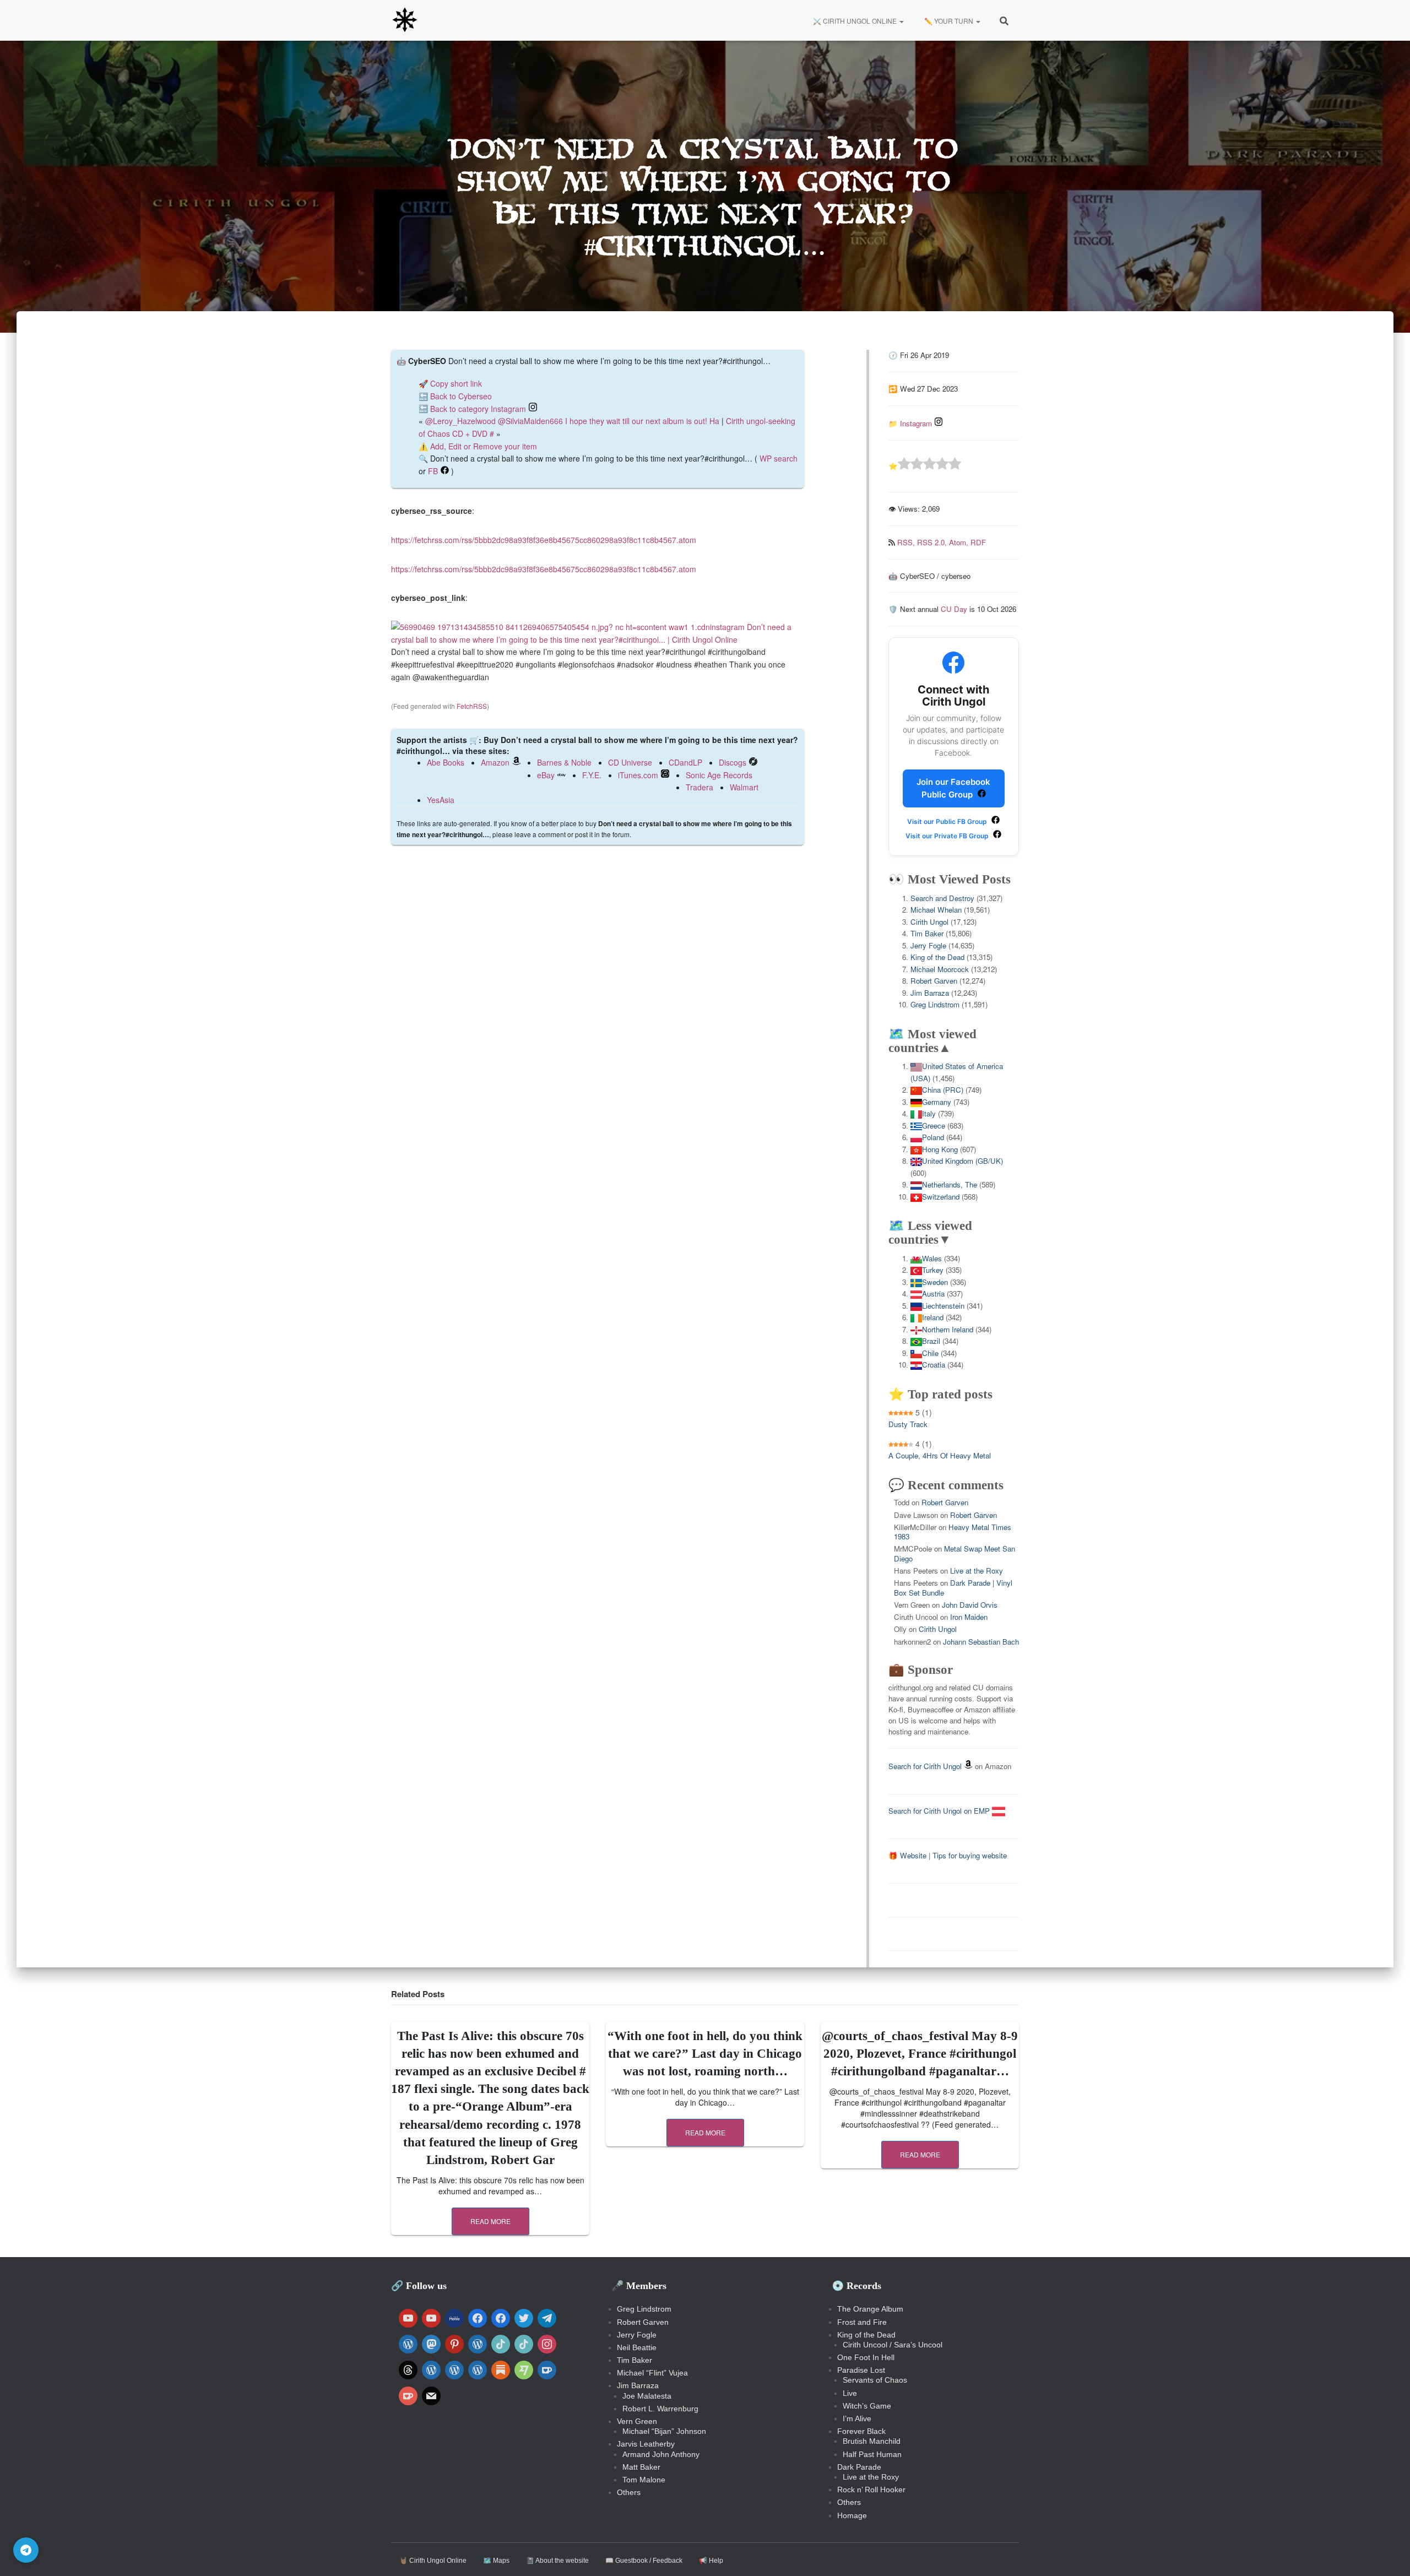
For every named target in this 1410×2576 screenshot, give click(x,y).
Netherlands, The (950, 1184)
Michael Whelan (936, 910)
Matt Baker (641, 2467)
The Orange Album (870, 2309)
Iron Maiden (969, 1617)
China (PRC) (943, 1090)
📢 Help (711, 2561)
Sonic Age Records (719, 775)
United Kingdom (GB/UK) (962, 1161)
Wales (932, 1258)
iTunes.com (638, 775)
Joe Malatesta (647, 2396)
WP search (779, 458)
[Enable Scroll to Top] (1388, 2554)
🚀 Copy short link (450, 383)
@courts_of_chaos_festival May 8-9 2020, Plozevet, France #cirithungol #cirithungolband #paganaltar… (920, 2054)
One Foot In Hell (866, 2357)
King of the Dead (937, 957)
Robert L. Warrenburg (660, 2409)
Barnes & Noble (564, 762)
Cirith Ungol (929, 922)
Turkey (933, 1270)
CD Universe (630, 762)
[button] (901, 21)
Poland (933, 1137)
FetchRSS (472, 706)
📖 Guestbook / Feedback (644, 2561)
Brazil (931, 1341)
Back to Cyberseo (461, 396)
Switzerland (941, 1197)
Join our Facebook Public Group (953, 788)
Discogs (733, 762)
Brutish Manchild (872, 2441)
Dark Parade (859, 2467)
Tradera (699, 787)
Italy (929, 1113)
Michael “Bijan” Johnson (664, 2431)
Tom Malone (644, 2480)
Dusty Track (908, 1424)
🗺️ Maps (496, 2561)
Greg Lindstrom (935, 1004)
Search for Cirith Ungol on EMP (940, 1811)
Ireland (933, 1317)
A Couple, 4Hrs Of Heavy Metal (940, 1455)
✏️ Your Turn (949, 21)
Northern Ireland (948, 1329)
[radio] (904, 465)
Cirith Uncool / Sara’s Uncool (893, 2345)
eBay (546, 775)
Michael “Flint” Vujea (652, 2373)
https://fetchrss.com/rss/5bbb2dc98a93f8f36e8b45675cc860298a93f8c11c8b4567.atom (544, 540)
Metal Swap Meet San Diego (955, 1553)
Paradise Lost (861, 2370)
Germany (937, 1102)
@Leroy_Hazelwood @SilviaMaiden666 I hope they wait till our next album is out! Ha (572, 421)
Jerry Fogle (928, 945)
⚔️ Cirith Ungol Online (855, 21)
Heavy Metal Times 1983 (953, 1532)
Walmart (744, 787)
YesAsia (441, 800)
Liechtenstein (943, 1306)
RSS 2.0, (933, 542)
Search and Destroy (942, 898)
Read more (490, 2221)
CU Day (954, 609)
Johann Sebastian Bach (981, 1642)
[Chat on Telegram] (26, 2550)
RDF (978, 542)
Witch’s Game (867, 2406)
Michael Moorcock (940, 969)
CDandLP (685, 762)
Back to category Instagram (478, 409)
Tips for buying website (970, 1855)
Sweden (935, 1282)
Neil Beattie (637, 2347)
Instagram (916, 423)
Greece (934, 1126)
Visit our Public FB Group (948, 821)
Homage (852, 2515)
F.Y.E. (592, 775)
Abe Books (446, 762)
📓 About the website (557, 2561)
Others (629, 2492)
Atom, (960, 542)
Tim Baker (927, 933)
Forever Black (861, 2431)
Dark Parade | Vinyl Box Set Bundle (953, 1587)
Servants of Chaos (875, 2380)
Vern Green (637, 2421)
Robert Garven (934, 981)
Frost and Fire (862, 2322)
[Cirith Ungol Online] (405, 20)
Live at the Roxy (977, 1571)
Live (850, 2393)
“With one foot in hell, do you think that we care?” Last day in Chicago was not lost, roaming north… (705, 2054)
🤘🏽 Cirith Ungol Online (433, 2561)
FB (433, 471)
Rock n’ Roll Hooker (871, 2490)
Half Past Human (872, 2454)
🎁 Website (907, 1855)
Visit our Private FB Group (948, 836)
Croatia (934, 1365)
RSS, (907, 542)
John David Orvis (970, 1605)
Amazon (495, 762)
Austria (933, 1294)
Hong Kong (940, 1149)
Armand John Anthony (661, 2454)
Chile (930, 1353)
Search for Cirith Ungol (925, 1766)
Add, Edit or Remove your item (484, 446)
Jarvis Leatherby (646, 2444)
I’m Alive (857, 2418)
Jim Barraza (930, 993)
